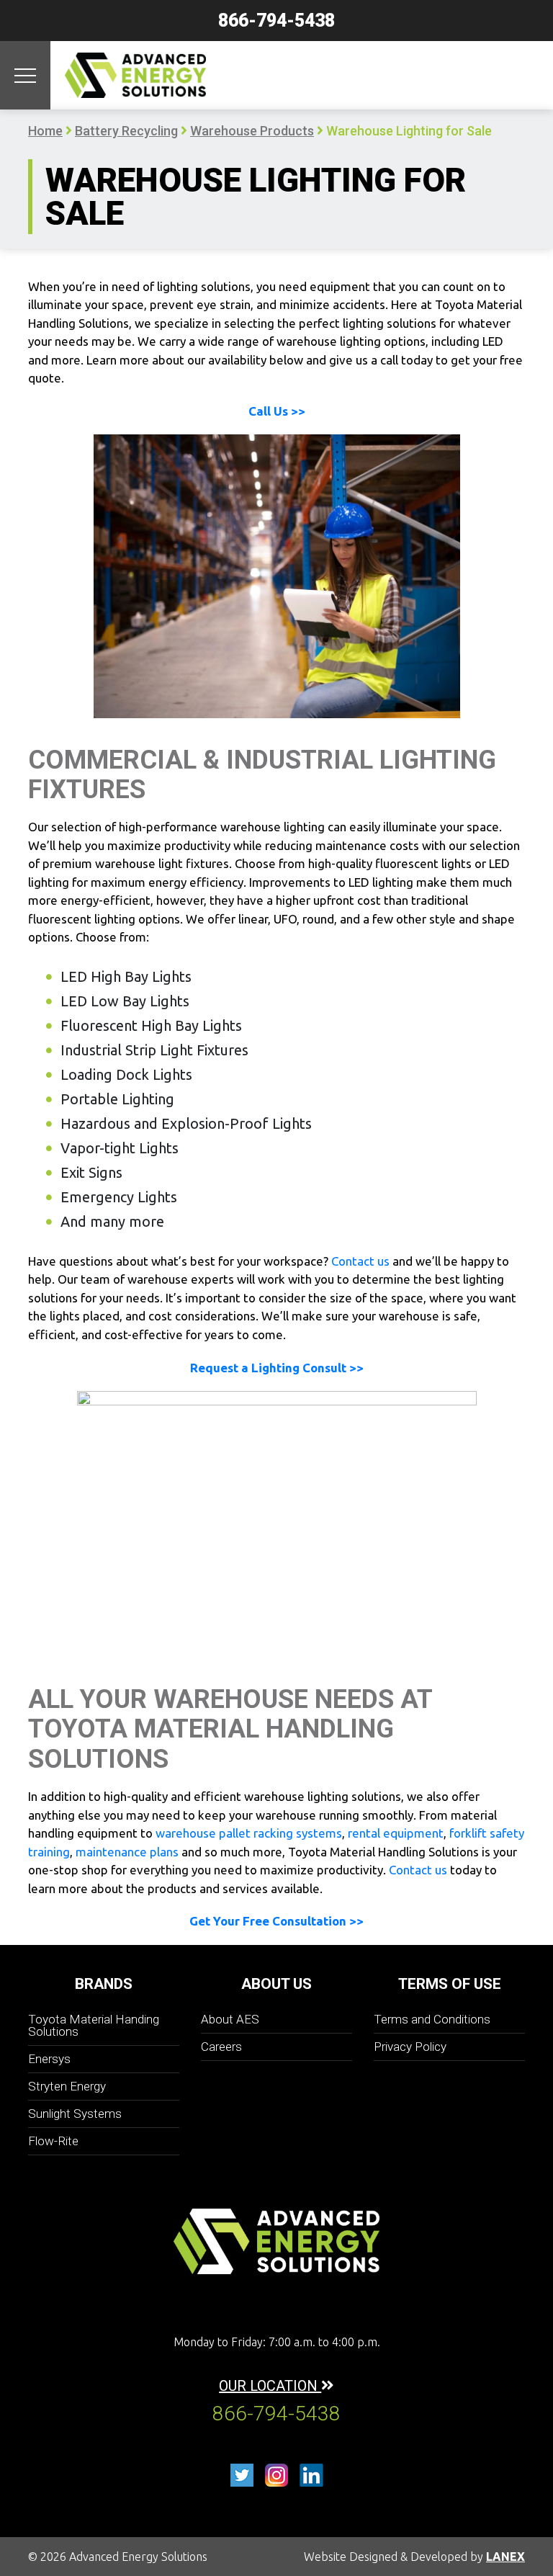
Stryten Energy (67, 2086)
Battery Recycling (126, 131)
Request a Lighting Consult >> (277, 1368)
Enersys (49, 2059)
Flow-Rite (53, 2141)
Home (45, 131)
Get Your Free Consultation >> (276, 1921)
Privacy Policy (410, 2047)
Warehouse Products (252, 131)
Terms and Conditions (432, 2019)
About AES (230, 2019)
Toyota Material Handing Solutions (94, 2025)
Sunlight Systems (75, 2114)
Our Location (270, 2386)
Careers (221, 2047)
